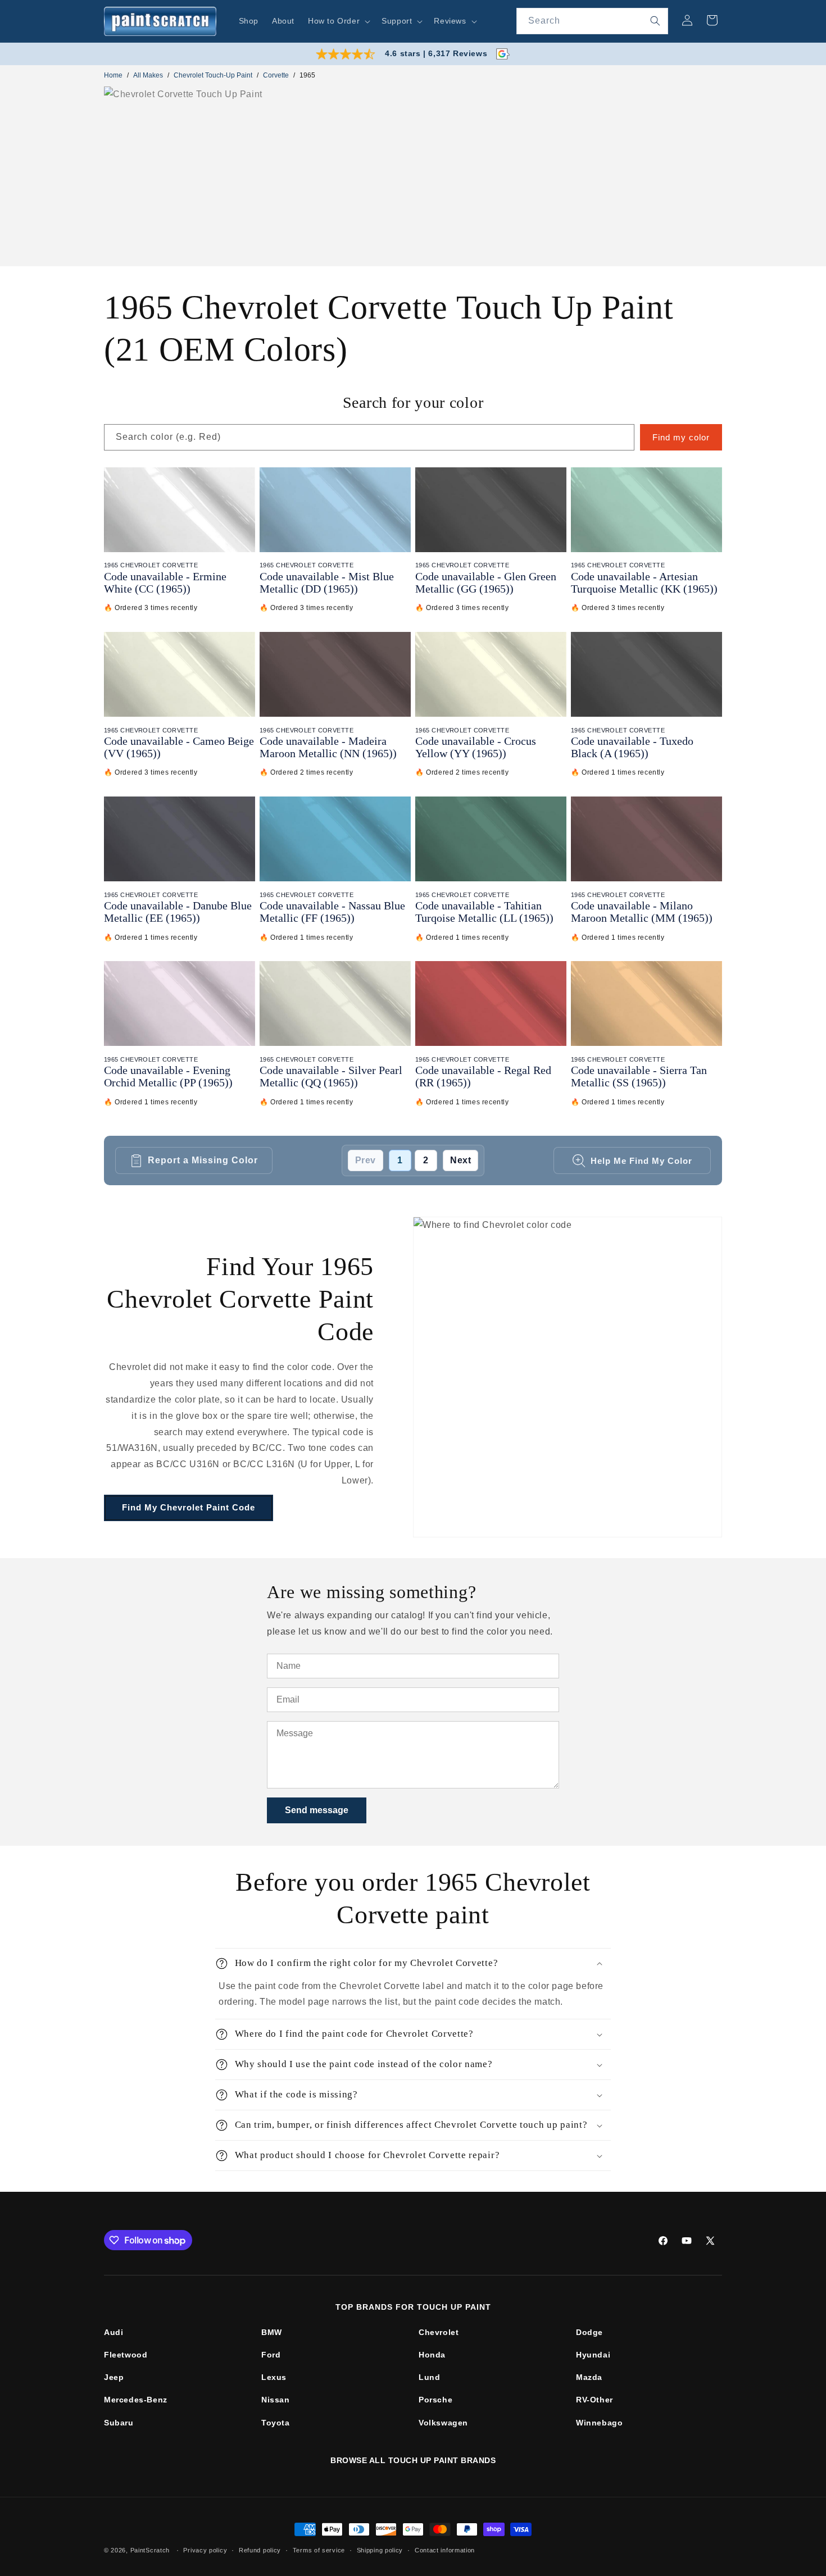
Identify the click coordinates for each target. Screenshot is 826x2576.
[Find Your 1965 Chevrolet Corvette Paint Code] (568, 1377)
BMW (272, 2332)
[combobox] (592, 21)
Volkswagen (443, 2423)
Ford (271, 2355)
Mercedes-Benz (136, 2400)
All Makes (148, 75)
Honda (432, 2355)
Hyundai (593, 2355)
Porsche (435, 2400)
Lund (429, 2377)
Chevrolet (439, 2332)
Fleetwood (126, 2355)
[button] (338, 21)
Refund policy (260, 2550)
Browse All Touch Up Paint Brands (413, 2460)
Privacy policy (205, 2550)
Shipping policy (380, 2550)
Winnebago (599, 2423)
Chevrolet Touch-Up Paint (213, 75)
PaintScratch (150, 2550)
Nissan (276, 2400)
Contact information (445, 2550)
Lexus (274, 2377)
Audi (114, 2332)
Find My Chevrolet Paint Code (189, 1507)
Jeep (114, 2377)
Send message (317, 1810)
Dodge (589, 2332)
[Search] (655, 21)
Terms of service (319, 2550)
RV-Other (594, 2400)
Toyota (276, 2423)
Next (460, 1160)
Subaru (119, 2423)
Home (113, 75)
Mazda (589, 2377)
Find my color (681, 437)
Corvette (276, 75)
